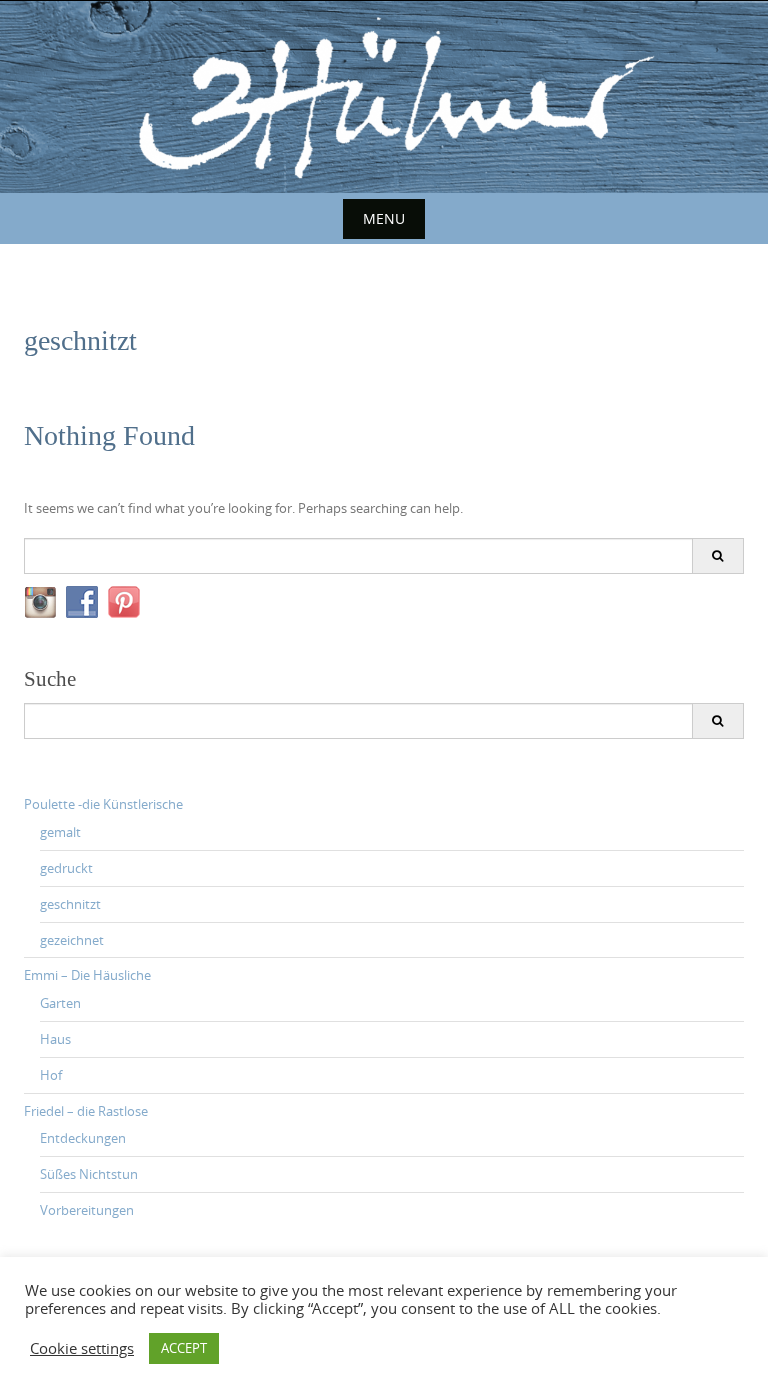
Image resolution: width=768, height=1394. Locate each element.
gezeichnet (72, 940)
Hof (51, 1075)
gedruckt (66, 868)
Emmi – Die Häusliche (87, 975)
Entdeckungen (83, 1138)
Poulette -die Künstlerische (103, 804)
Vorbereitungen (87, 1210)
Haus (55, 1039)
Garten (60, 1003)
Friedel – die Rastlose (86, 1111)
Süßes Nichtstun (89, 1174)
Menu (384, 218)
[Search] (717, 556)
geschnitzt (70, 904)
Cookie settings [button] (82, 1349)
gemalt (60, 832)
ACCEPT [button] (184, 1348)
